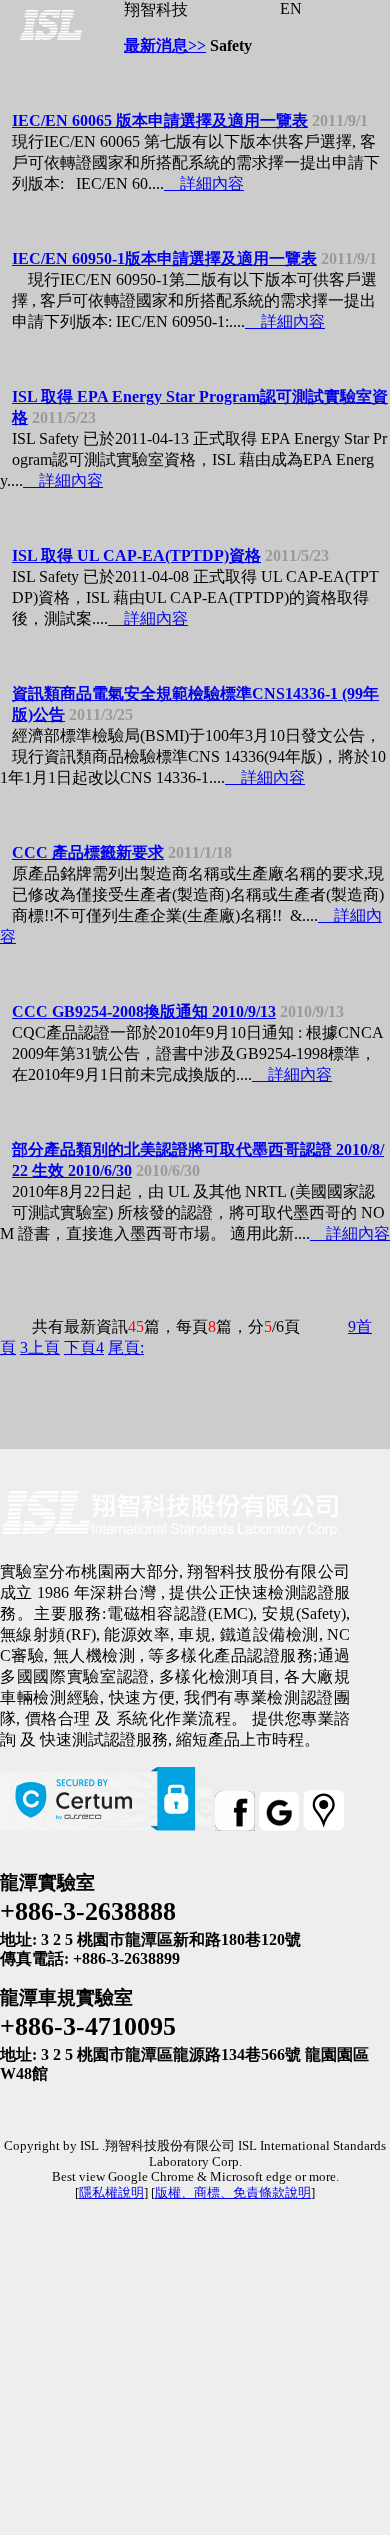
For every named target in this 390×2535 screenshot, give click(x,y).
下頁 (84, 1347)
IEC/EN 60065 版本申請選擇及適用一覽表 (160, 120)
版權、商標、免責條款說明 (233, 2193)
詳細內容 (206, 183)
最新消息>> (165, 45)
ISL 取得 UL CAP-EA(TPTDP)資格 (136, 555)
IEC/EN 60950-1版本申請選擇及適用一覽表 (164, 258)
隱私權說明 (111, 2193)
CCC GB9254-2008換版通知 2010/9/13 (144, 1011)
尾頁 (126, 1347)
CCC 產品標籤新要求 (88, 852)
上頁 (40, 1347)
